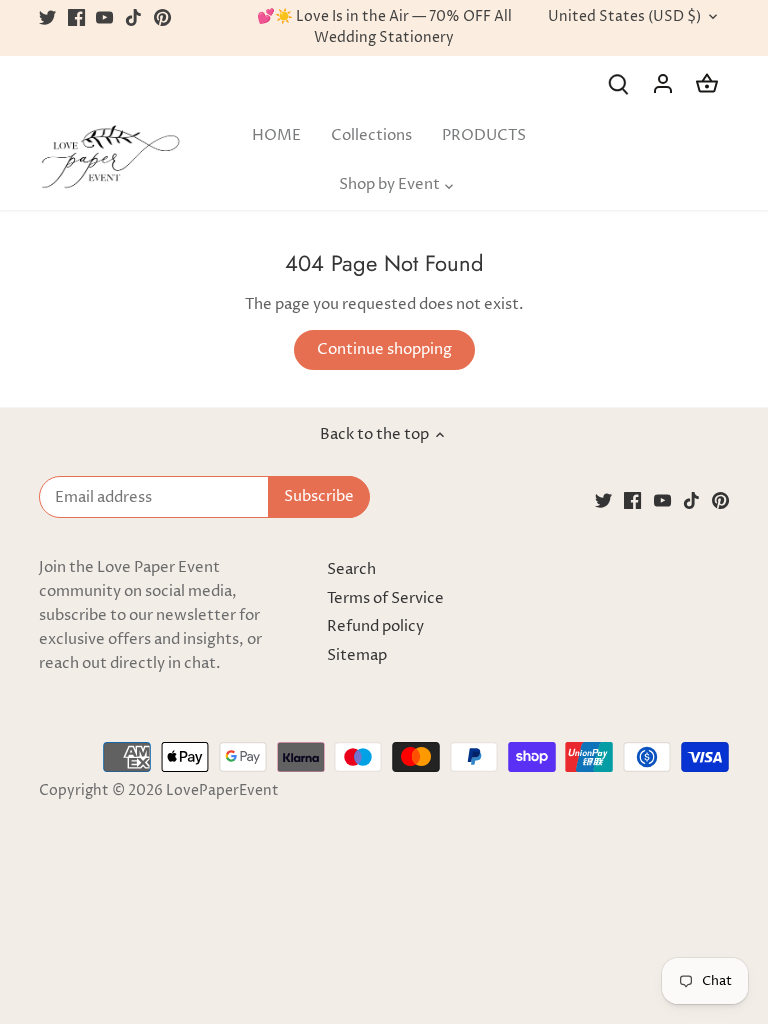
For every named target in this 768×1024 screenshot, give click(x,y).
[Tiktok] (133, 17)
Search (351, 569)
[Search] (619, 83)
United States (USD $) (624, 17)
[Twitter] (47, 17)
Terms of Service (385, 598)
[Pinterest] (162, 17)
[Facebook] (76, 17)
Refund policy (375, 626)
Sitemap (357, 655)
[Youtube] (104, 17)
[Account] (663, 83)
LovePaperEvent (222, 791)
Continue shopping (384, 349)
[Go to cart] (707, 83)
